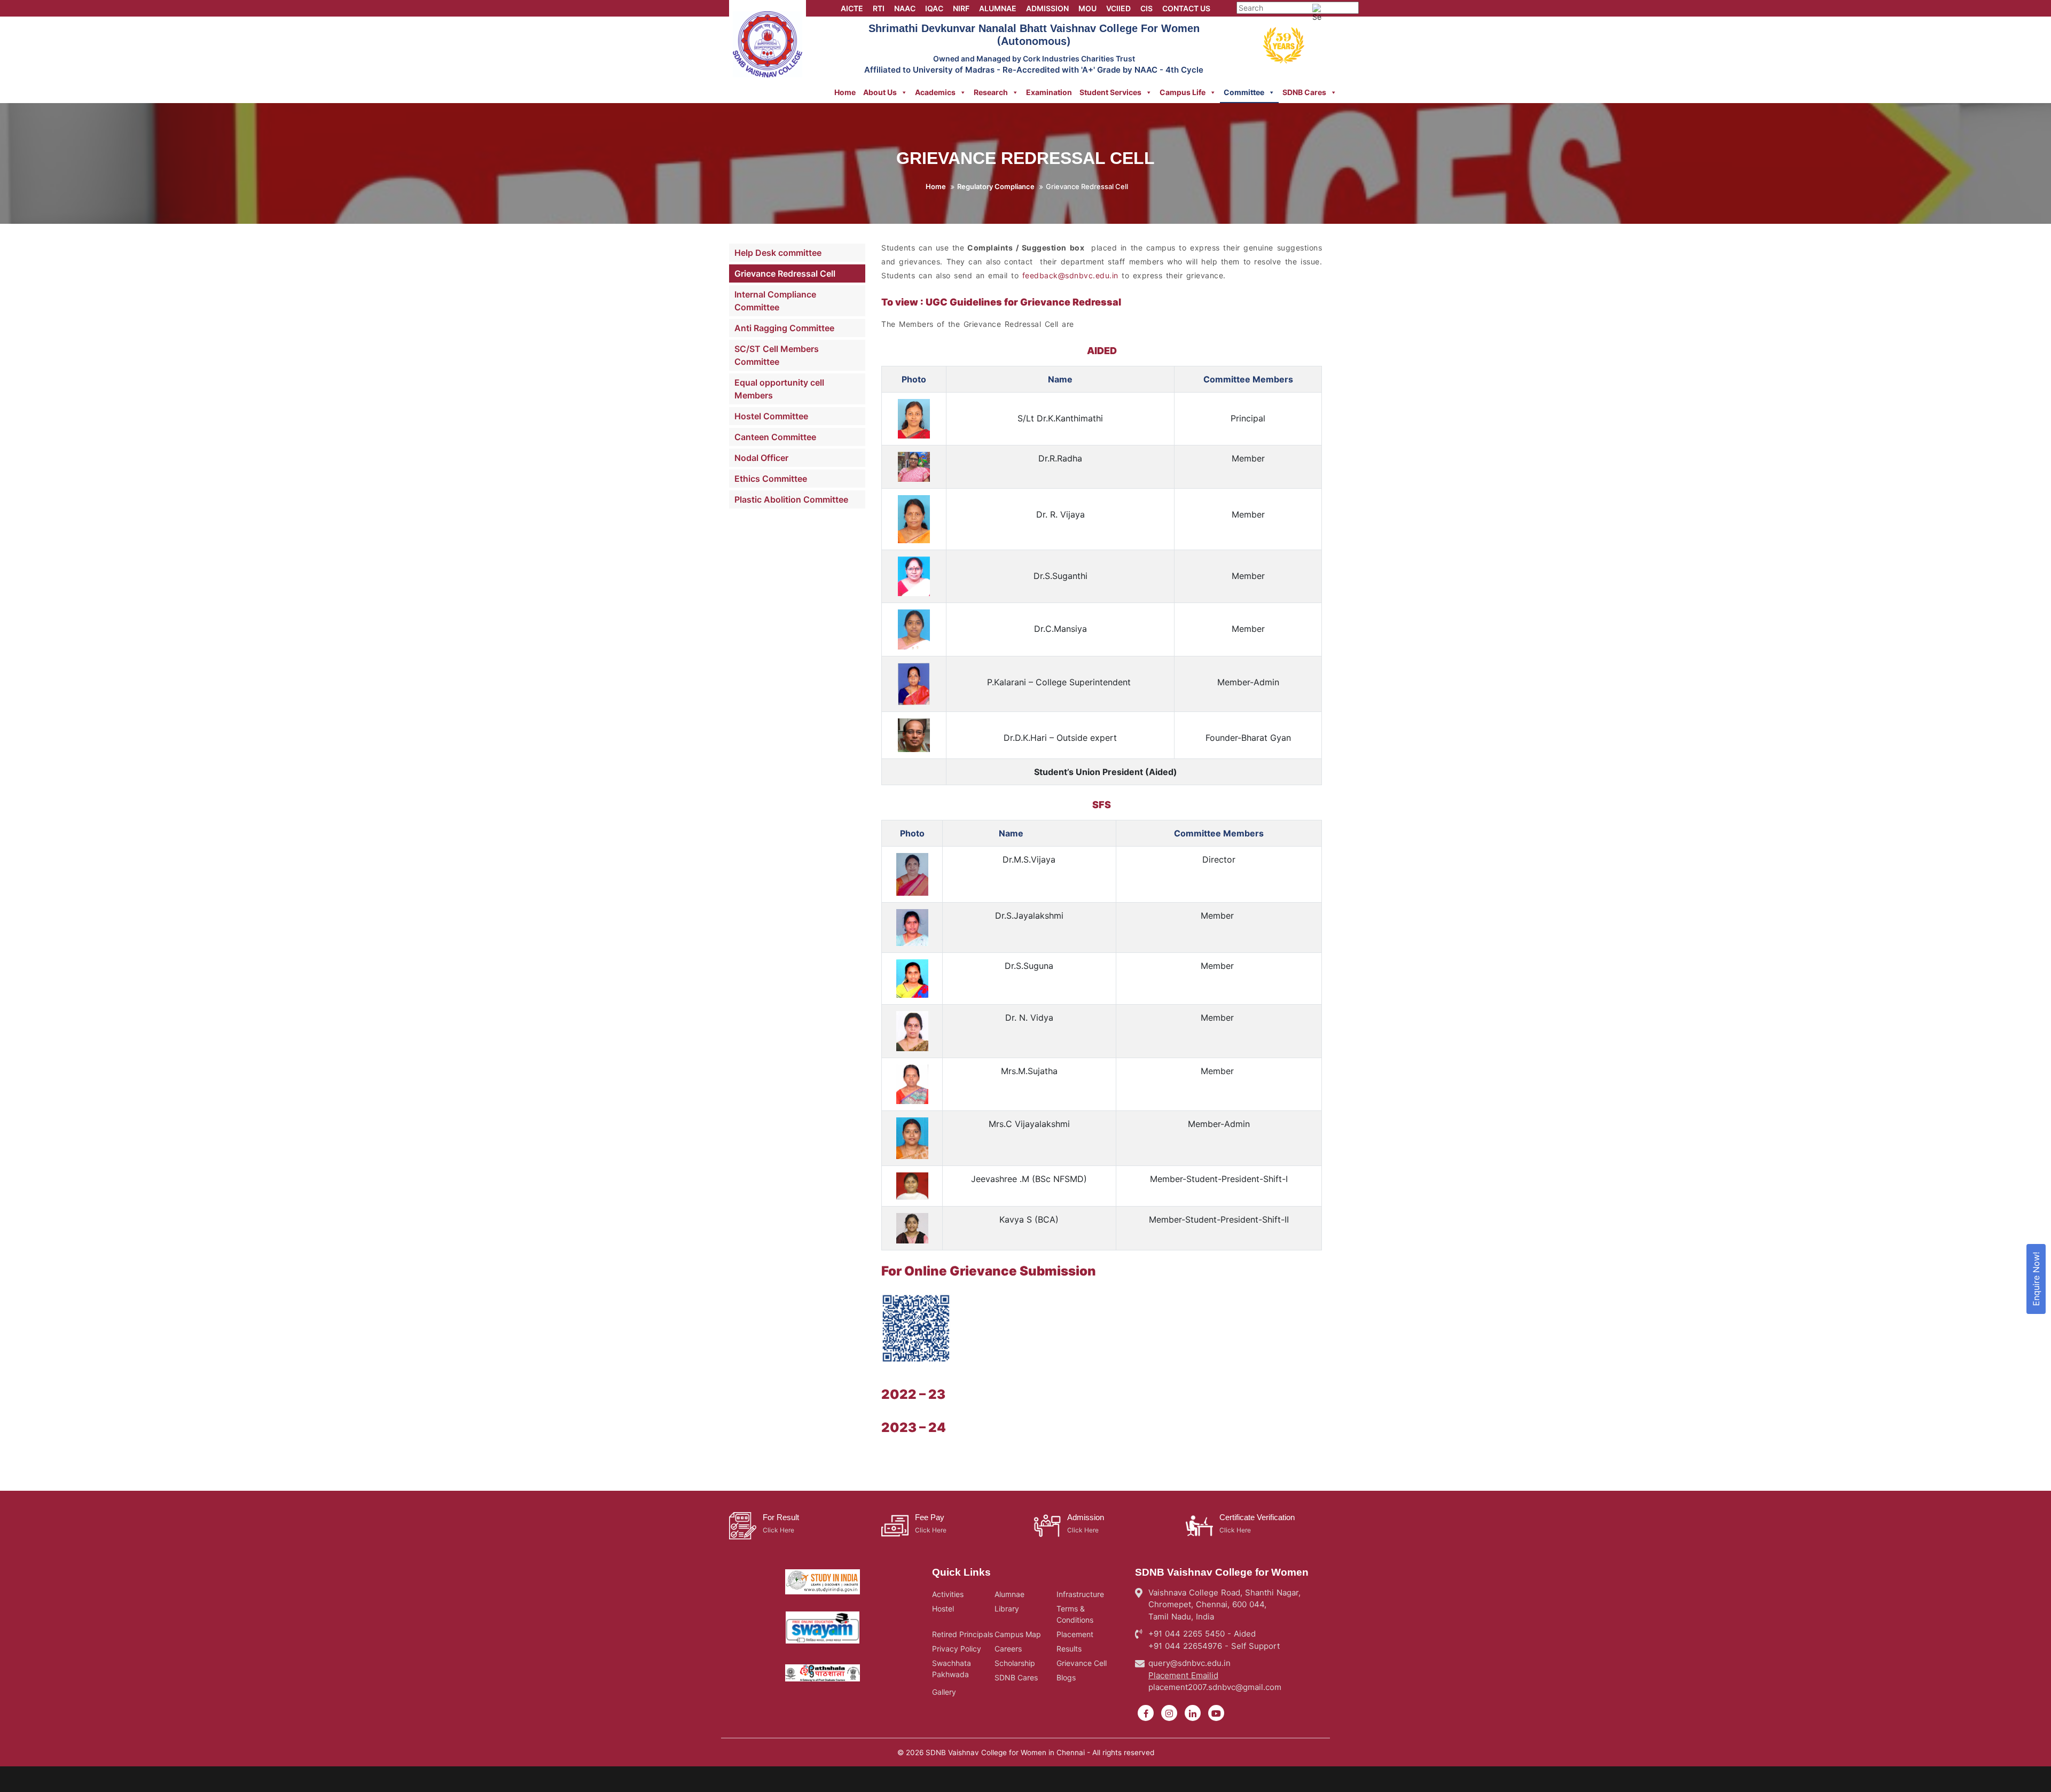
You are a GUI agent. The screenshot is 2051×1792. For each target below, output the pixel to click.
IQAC (934, 8)
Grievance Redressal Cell (785, 273)
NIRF (961, 8)
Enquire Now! (2036, 1279)
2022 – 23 (913, 1394)
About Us (880, 92)
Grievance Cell (1082, 1663)
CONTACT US (1186, 8)
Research (991, 92)
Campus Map (1018, 1634)
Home (845, 92)
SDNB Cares (1304, 92)
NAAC (905, 8)
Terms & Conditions (1075, 1614)
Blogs (1066, 1677)
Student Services (1110, 92)
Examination (1049, 92)
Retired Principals (962, 1634)
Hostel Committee (771, 416)
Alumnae (1009, 1594)
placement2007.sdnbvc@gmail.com (1215, 1687)
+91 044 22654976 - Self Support (1214, 1646)
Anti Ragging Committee (784, 328)
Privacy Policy (957, 1649)
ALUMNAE (998, 8)
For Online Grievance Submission (989, 1271)
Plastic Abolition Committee (791, 499)
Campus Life (1183, 92)
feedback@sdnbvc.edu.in (1070, 275)
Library (1007, 1609)
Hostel (943, 1609)
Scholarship (1015, 1663)
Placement (1075, 1634)
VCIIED (1118, 8)
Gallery (944, 1692)
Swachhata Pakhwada (952, 1669)
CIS (1146, 8)
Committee (1244, 92)
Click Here (778, 1530)
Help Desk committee (778, 253)
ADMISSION (1047, 8)
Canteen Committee (775, 437)
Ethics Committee (771, 479)
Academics (935, 92)
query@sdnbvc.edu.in (1189, 1663)
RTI (879, 8)
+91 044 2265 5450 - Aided (1202, 1634)
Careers (1008, 1649)
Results (1069, 1649)
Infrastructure (1080, 1594)
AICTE (852, 8)
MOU (1087, 8)
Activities (948, 1594)
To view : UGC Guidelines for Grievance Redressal (1001, 302)
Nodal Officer (761, 458)
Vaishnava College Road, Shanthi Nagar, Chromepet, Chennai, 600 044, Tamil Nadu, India (1224, 1605)
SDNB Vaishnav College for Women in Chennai (1005, 1752)
